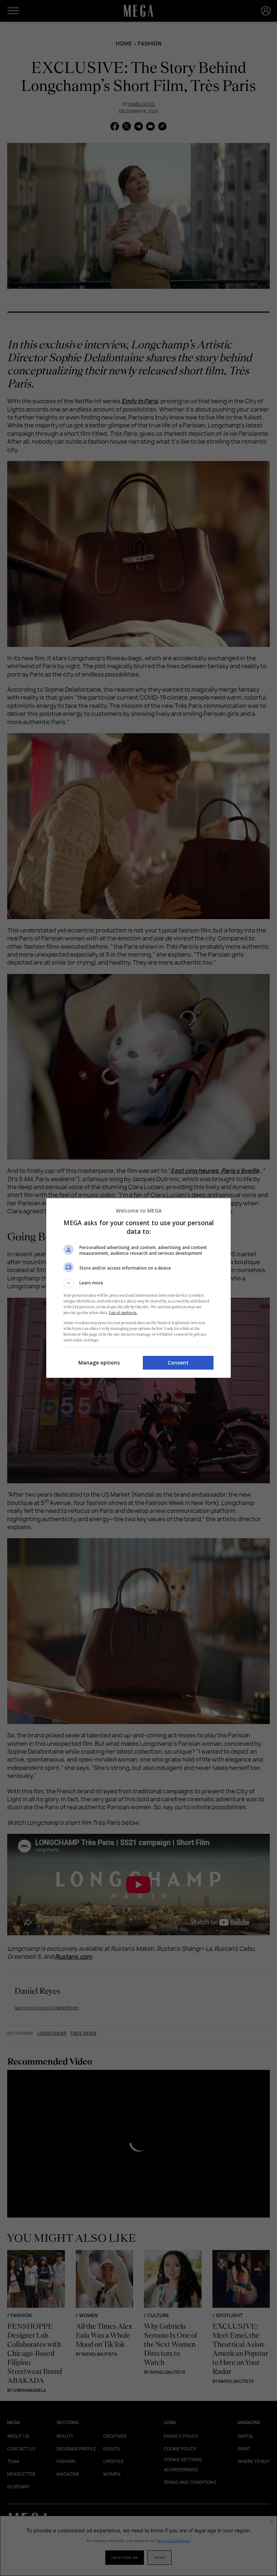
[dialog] (138, 1288)
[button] (138, 1283)
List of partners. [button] (123, 1313)
